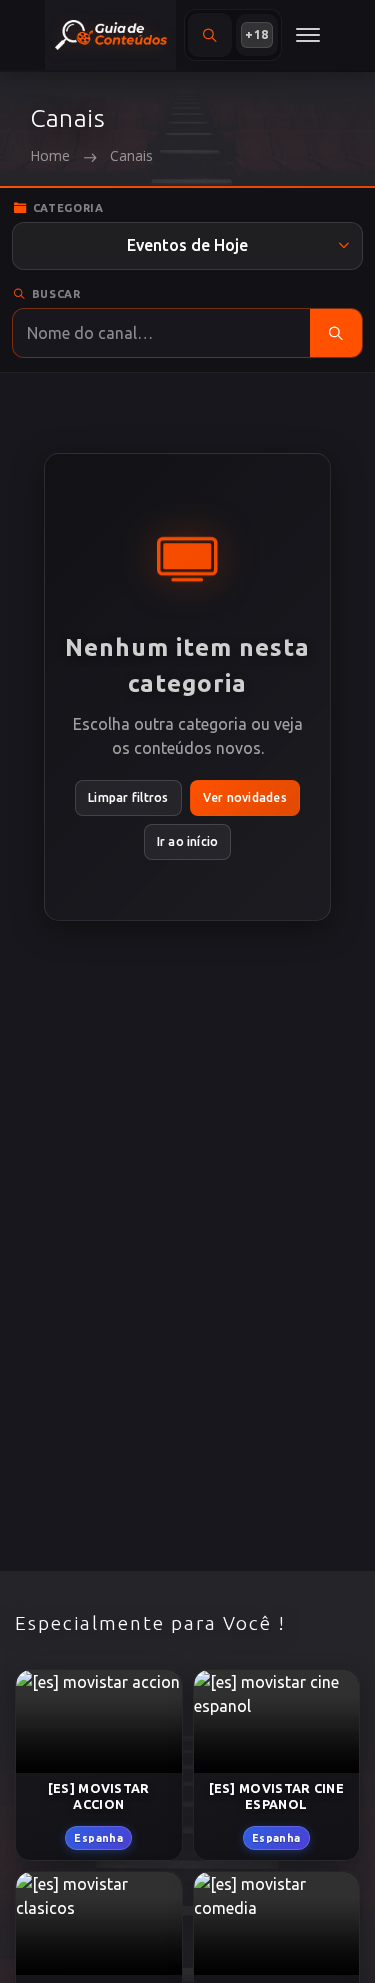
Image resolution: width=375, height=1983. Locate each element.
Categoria (68, 208)
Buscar (56, 294)
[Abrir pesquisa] (210, 35)
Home (50, 155)
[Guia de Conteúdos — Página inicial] (110, 35)
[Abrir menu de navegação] (308, 35)
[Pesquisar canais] (336, 333)
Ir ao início (188, 841)
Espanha (98, 1837)
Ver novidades (245, 797)
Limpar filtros (128, 797)
